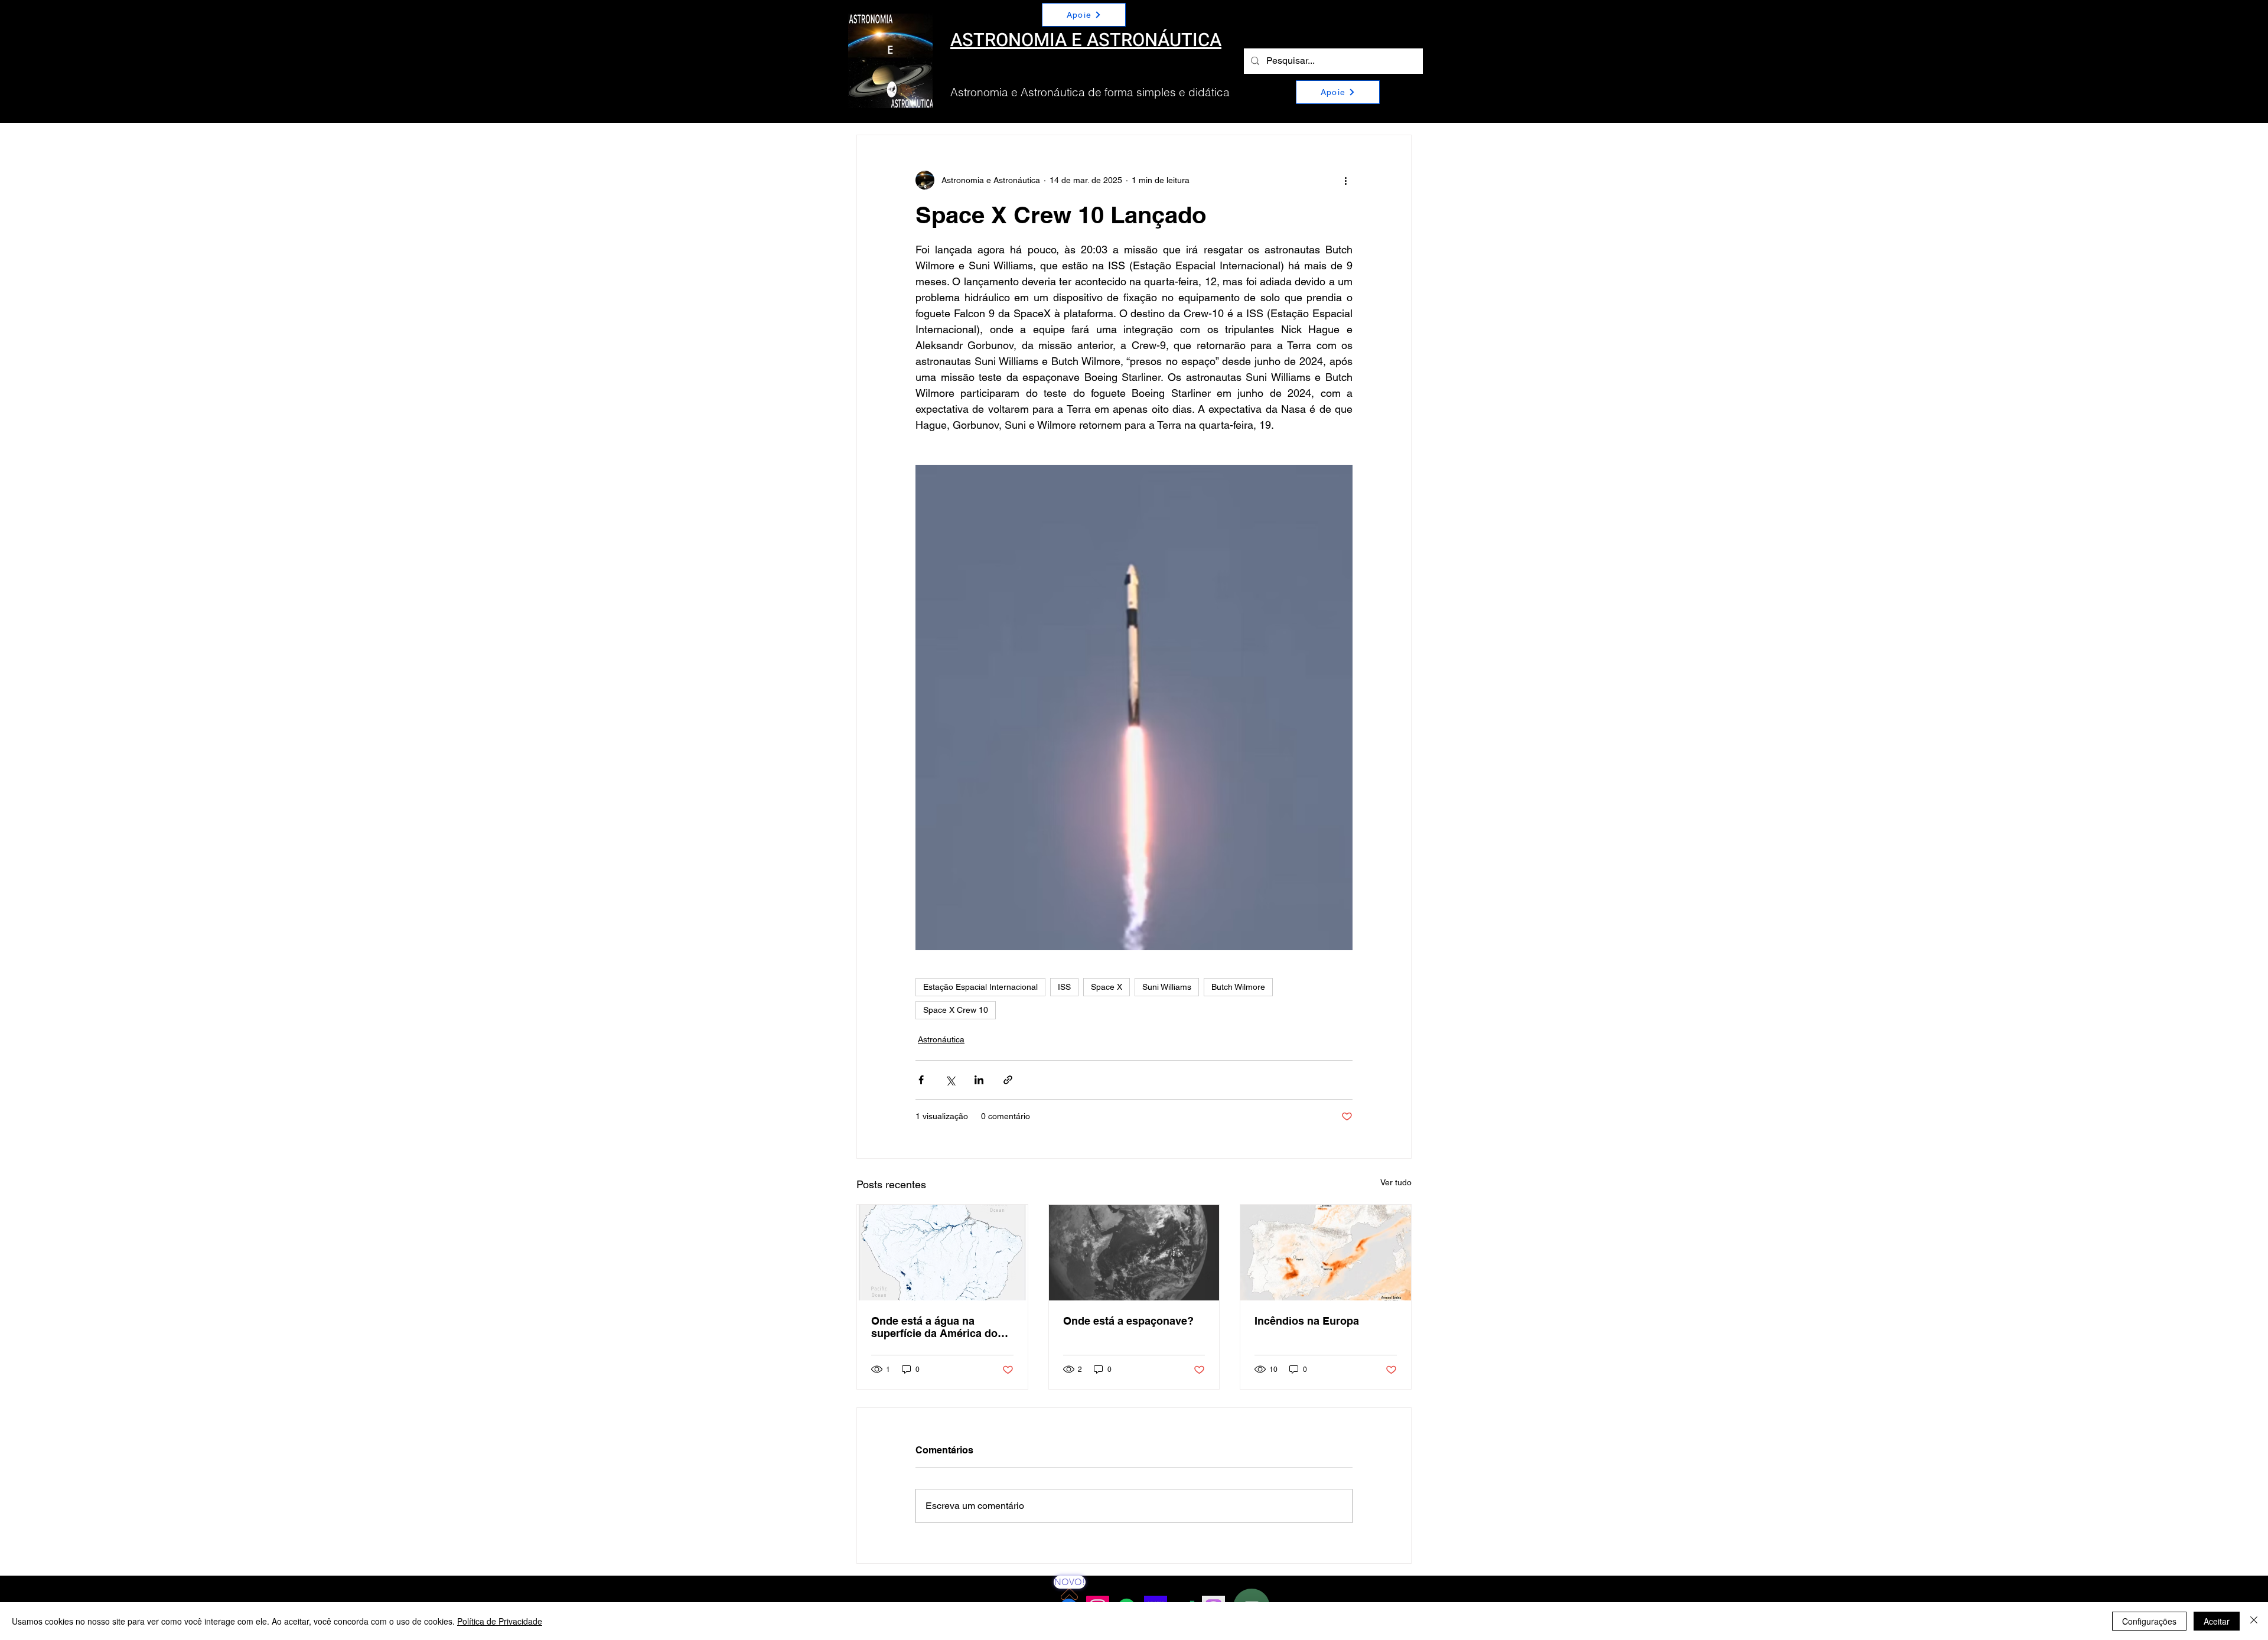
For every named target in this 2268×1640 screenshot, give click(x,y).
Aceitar (2217, 1621)
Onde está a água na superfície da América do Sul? (934, 1327)
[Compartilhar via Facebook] (921, 1080)
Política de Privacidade (500, 1621)
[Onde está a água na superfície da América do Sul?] (942, 1253)
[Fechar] (2254, 1621)
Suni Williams (1167, 987)
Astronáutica (941, 1039)
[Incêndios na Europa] (1326, 1253)
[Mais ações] (1345, 180)
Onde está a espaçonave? (1128, 1321)
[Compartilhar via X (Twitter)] (950, 1080)
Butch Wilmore (1238, 987)
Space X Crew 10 (956, 1010)
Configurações (2149, 1621)
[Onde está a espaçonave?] (1134, 1253)
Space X (1107, 987)
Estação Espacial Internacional (980, 987)
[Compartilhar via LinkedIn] (979, 1080)
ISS (1064, 987)
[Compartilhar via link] (1008, 1080)
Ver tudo (1396, 1182)
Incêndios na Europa (1307, 1321)
